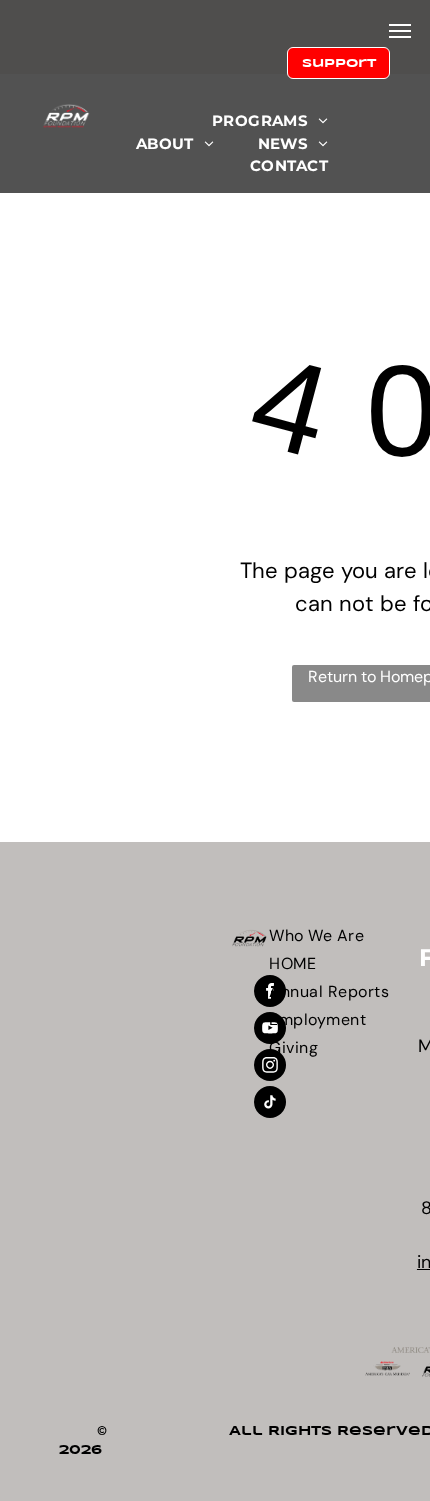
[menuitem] (270, 121)
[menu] (400, 31)
